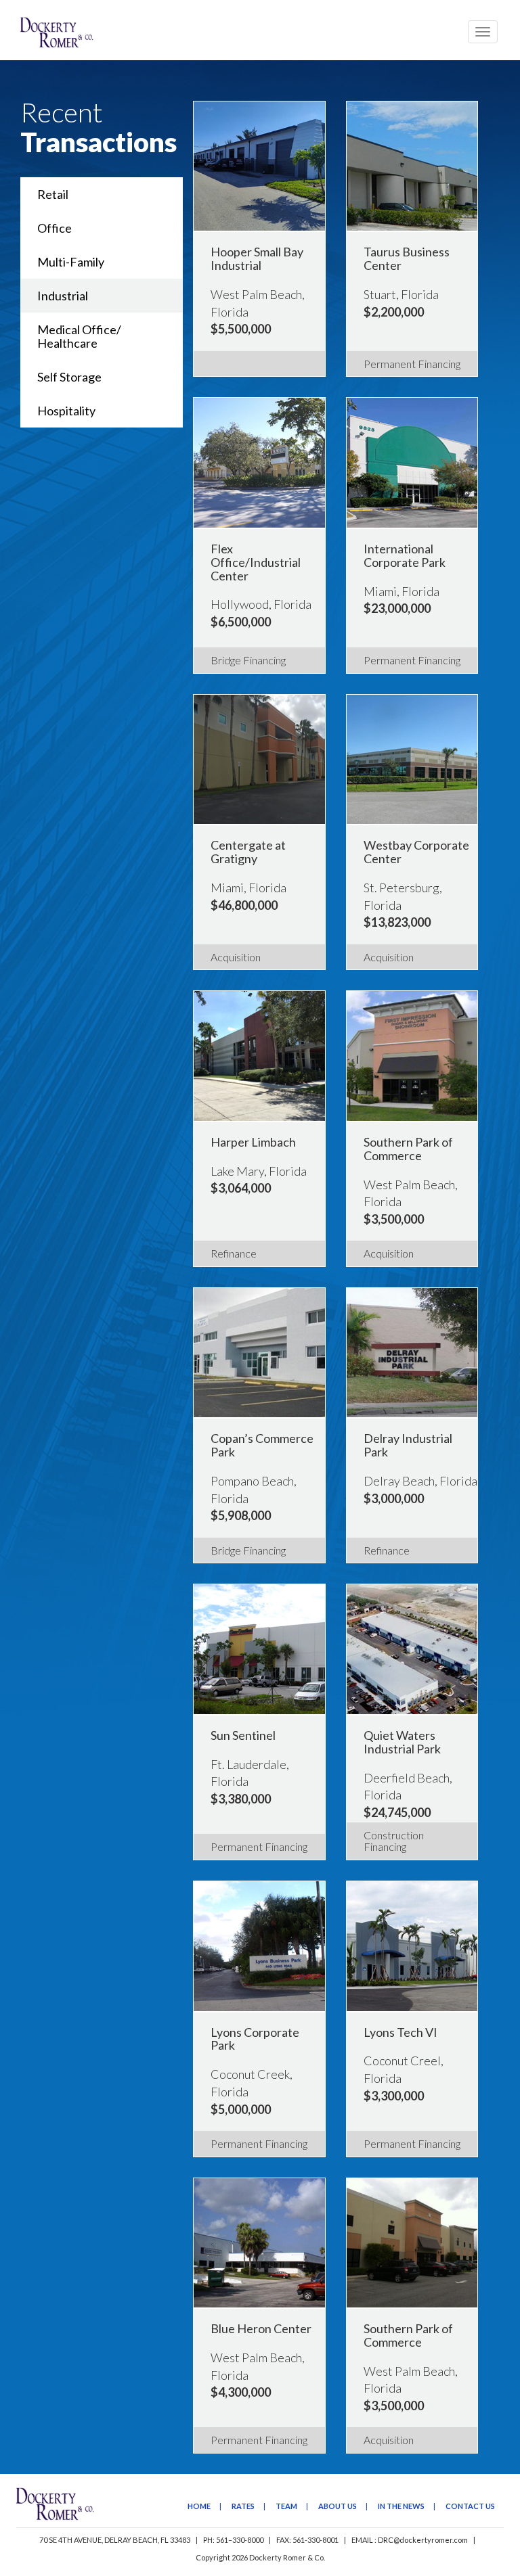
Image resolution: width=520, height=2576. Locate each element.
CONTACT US (470, 2506)
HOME (199, 2506)
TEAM (286, 2506)
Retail (53, 194)
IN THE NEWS (401, 2506)
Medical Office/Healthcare (79, 336)
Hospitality (66, 411)
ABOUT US (338, 2506)
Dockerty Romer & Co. (287, 2557)
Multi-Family (71, 262)
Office (55, 228)
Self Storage (69, 377)
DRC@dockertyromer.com (423, 2540)
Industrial (63, 296)
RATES (243, 2506)
